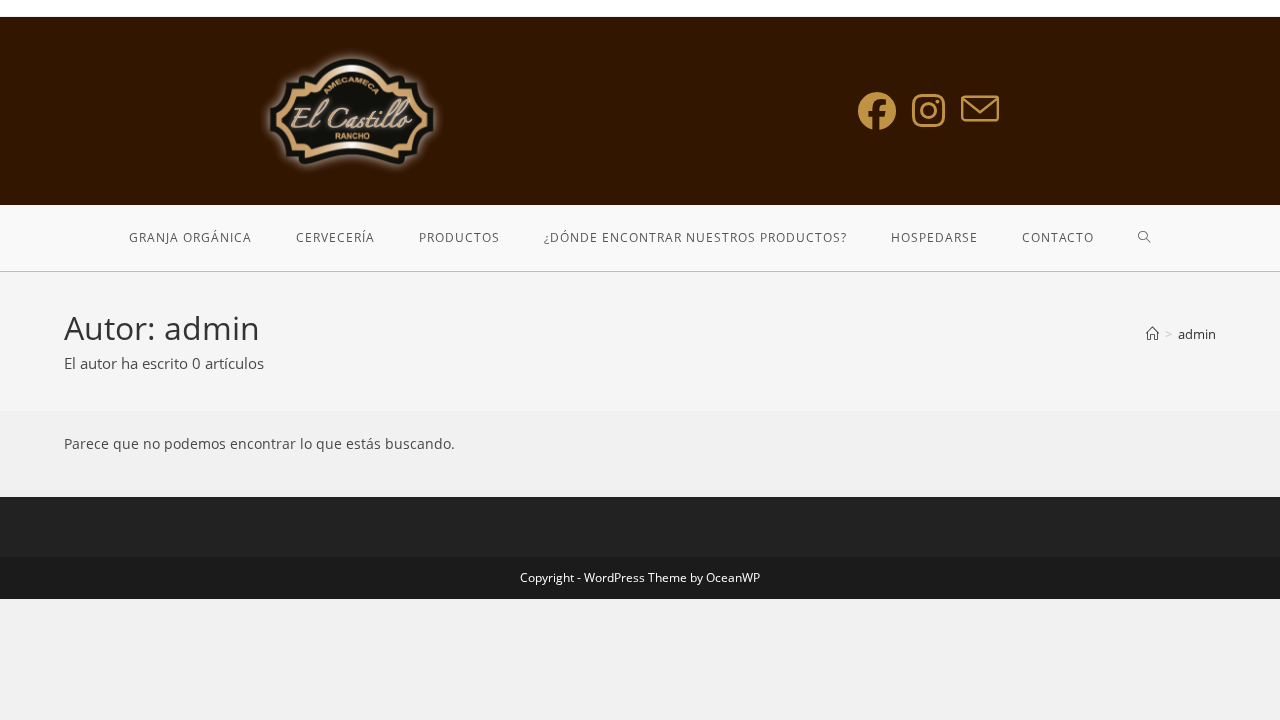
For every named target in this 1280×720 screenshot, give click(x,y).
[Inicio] (1152, 334)
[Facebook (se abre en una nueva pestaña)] (877, 110)
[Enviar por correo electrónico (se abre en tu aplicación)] (980, 109)
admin (1197, 334)
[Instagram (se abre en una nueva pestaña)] (928, 110)
